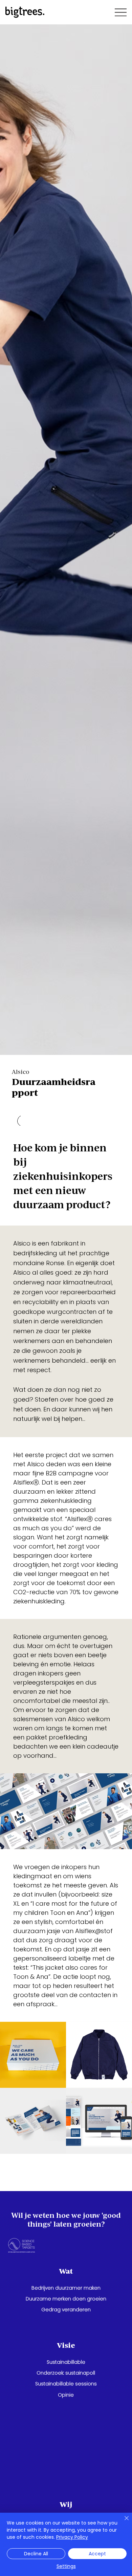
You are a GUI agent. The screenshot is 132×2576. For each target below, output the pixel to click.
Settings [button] (66, 2566)
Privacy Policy (72, 2537)
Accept (97, 2554)
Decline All (36, 2554)
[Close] (123, 2522)
